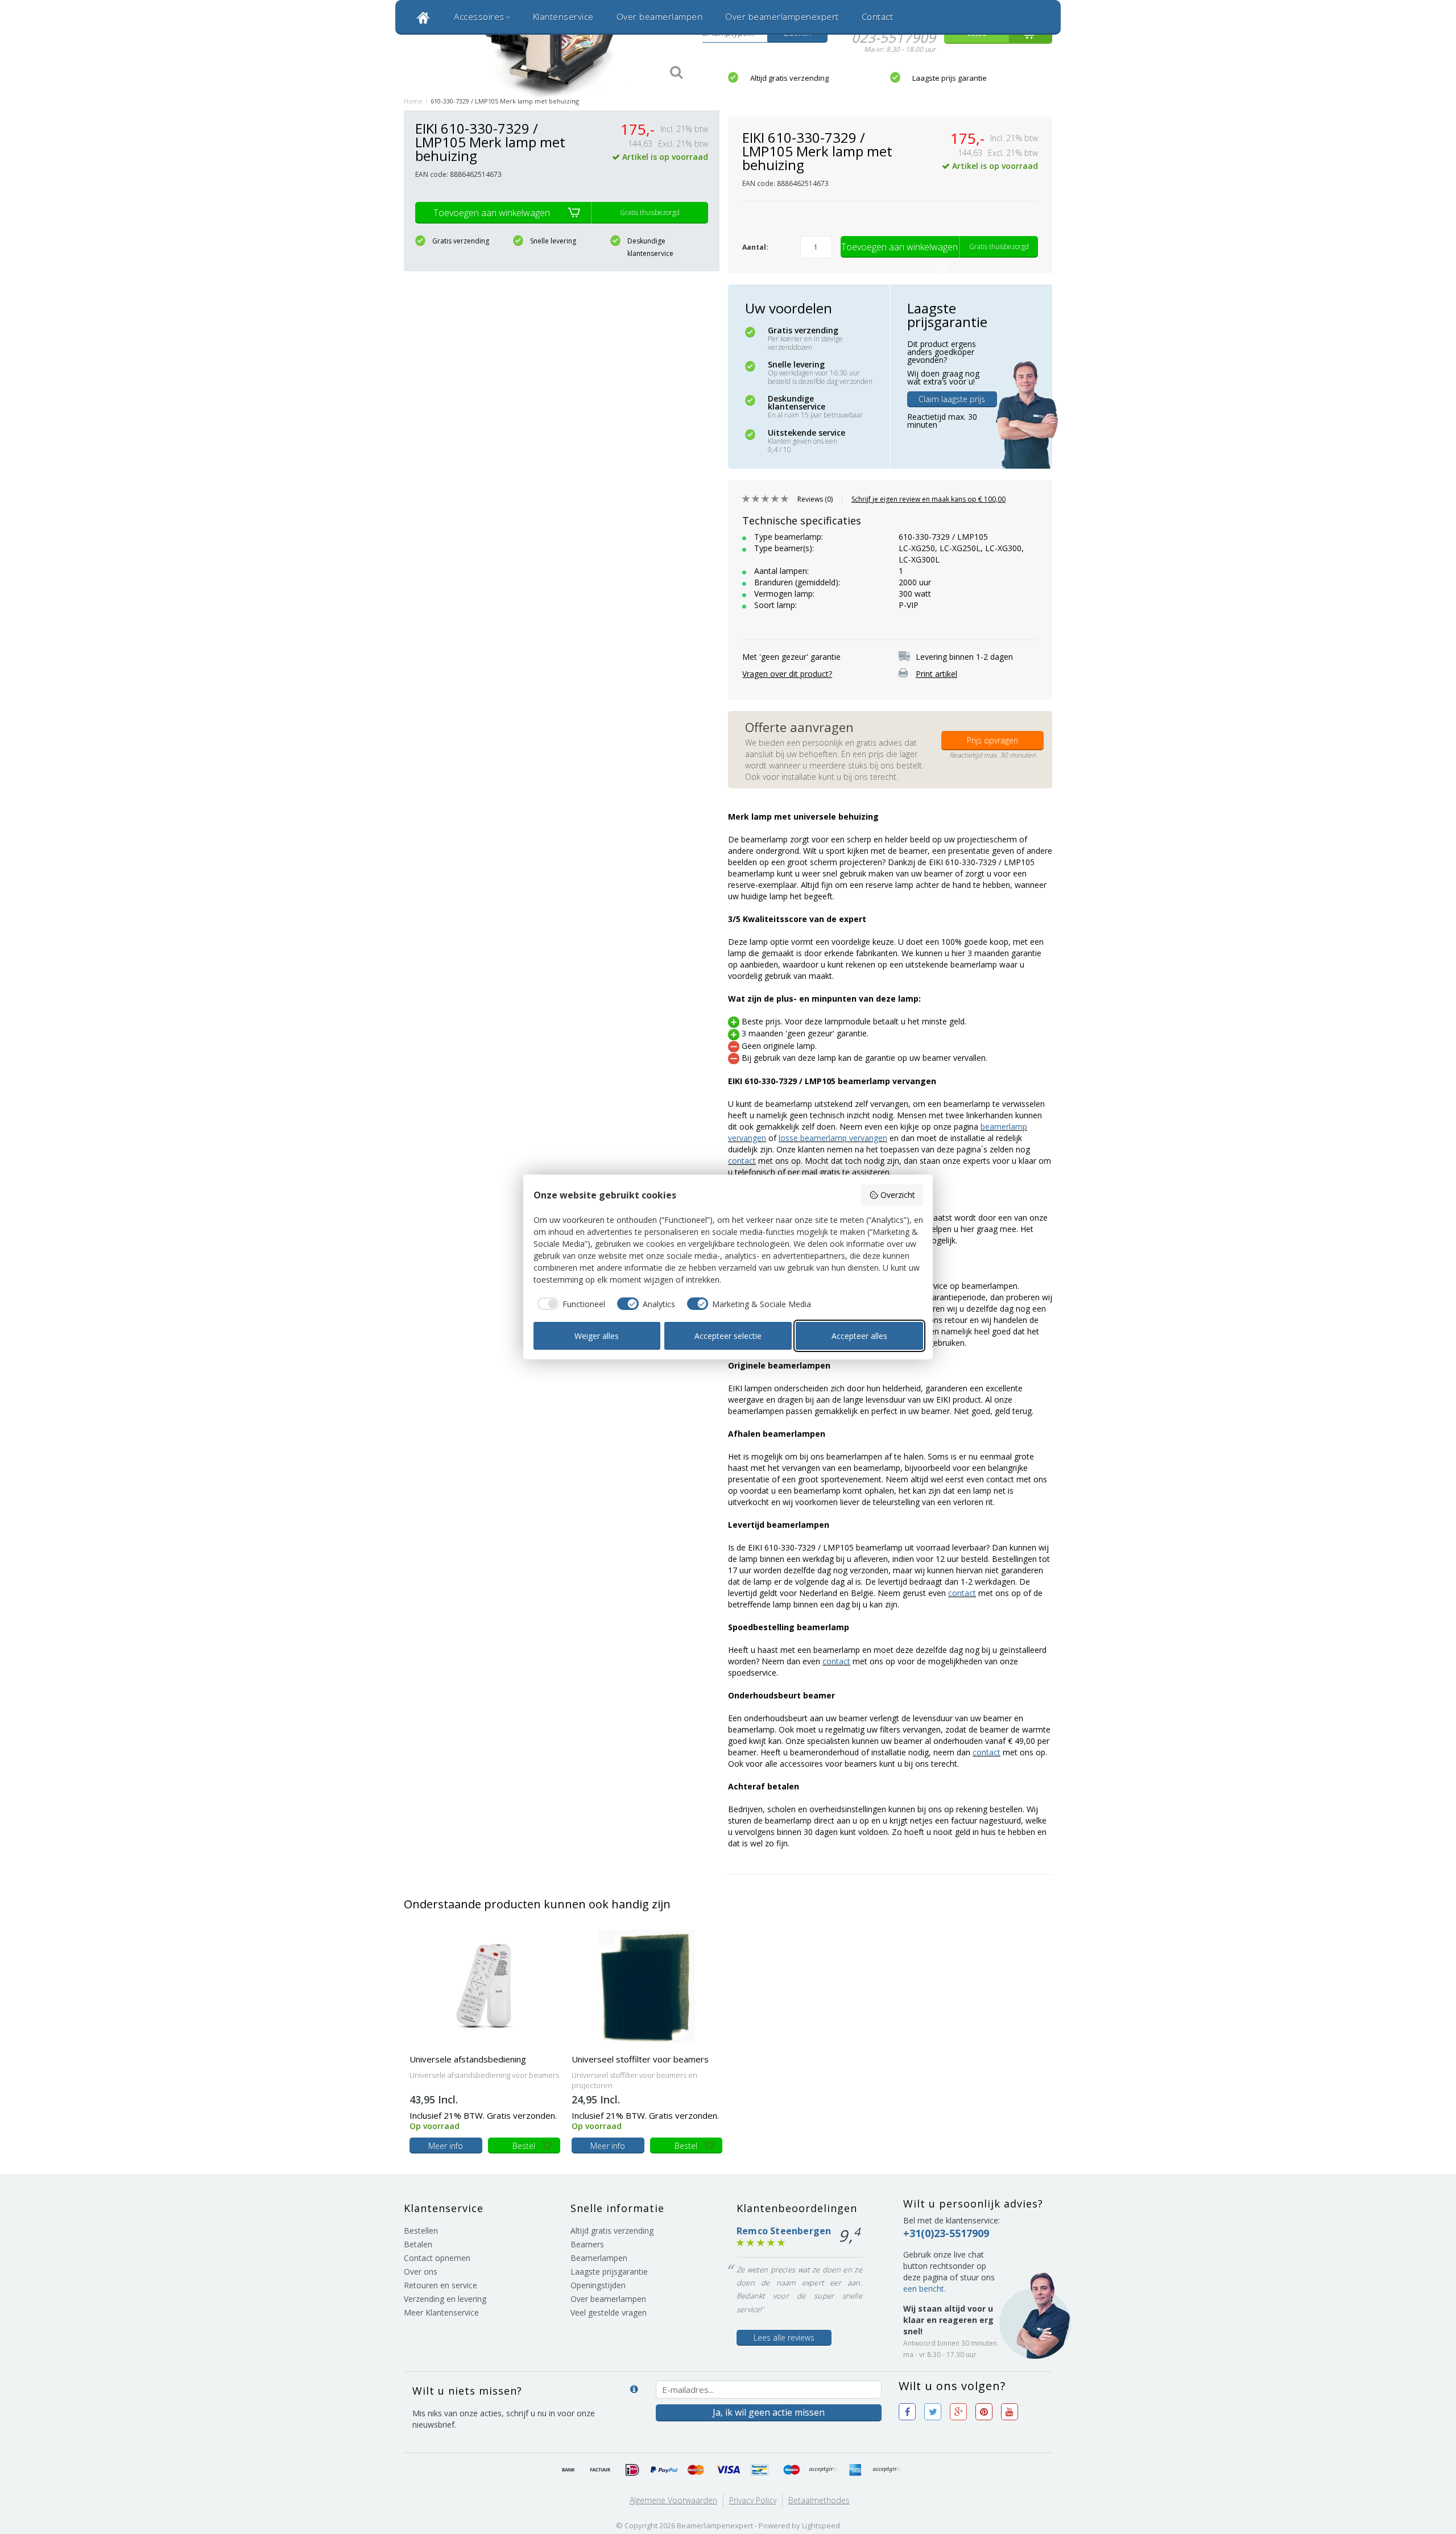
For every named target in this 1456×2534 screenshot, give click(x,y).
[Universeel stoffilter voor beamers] (647, 1985)
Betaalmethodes (819, 2500)
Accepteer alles (859, 1336)
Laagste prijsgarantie (609, 2271)
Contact (878, 16)
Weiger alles (597, 1336)
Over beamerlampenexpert (782, 16)
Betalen (418, 2244)
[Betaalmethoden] (569, 2470)
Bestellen (421, 2231)
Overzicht (898, 1195)
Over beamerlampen (660, 16)
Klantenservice (563, 16)
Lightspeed (821, 2525)
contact (742, 1161)
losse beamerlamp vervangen (833, 1138)
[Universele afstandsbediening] (485, 1985)
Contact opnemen (437, 2258)
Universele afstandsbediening (468, 2059)
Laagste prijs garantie (950, 78)
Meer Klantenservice (441, 2312)
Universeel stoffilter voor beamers (640, 2059)
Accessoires (479, 16)
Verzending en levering (445, 2299)
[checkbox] (570, 1304)
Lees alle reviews (784, 2337)
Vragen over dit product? (787, 674)
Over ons (421, 2271)
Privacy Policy (753, 2500)
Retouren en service (440, 2285)
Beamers (587, 2244)
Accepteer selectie (728, 1336)
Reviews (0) (815, 499)
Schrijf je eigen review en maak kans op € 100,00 (928, 499)
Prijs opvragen (992, 740)
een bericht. (925, 2289)
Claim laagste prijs (952, 399)
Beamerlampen (599, 2258)
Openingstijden (598, 2285)
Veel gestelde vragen (609, 2312)
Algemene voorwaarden (673, 2500)
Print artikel (936, 674)
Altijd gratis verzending (789, 78)
